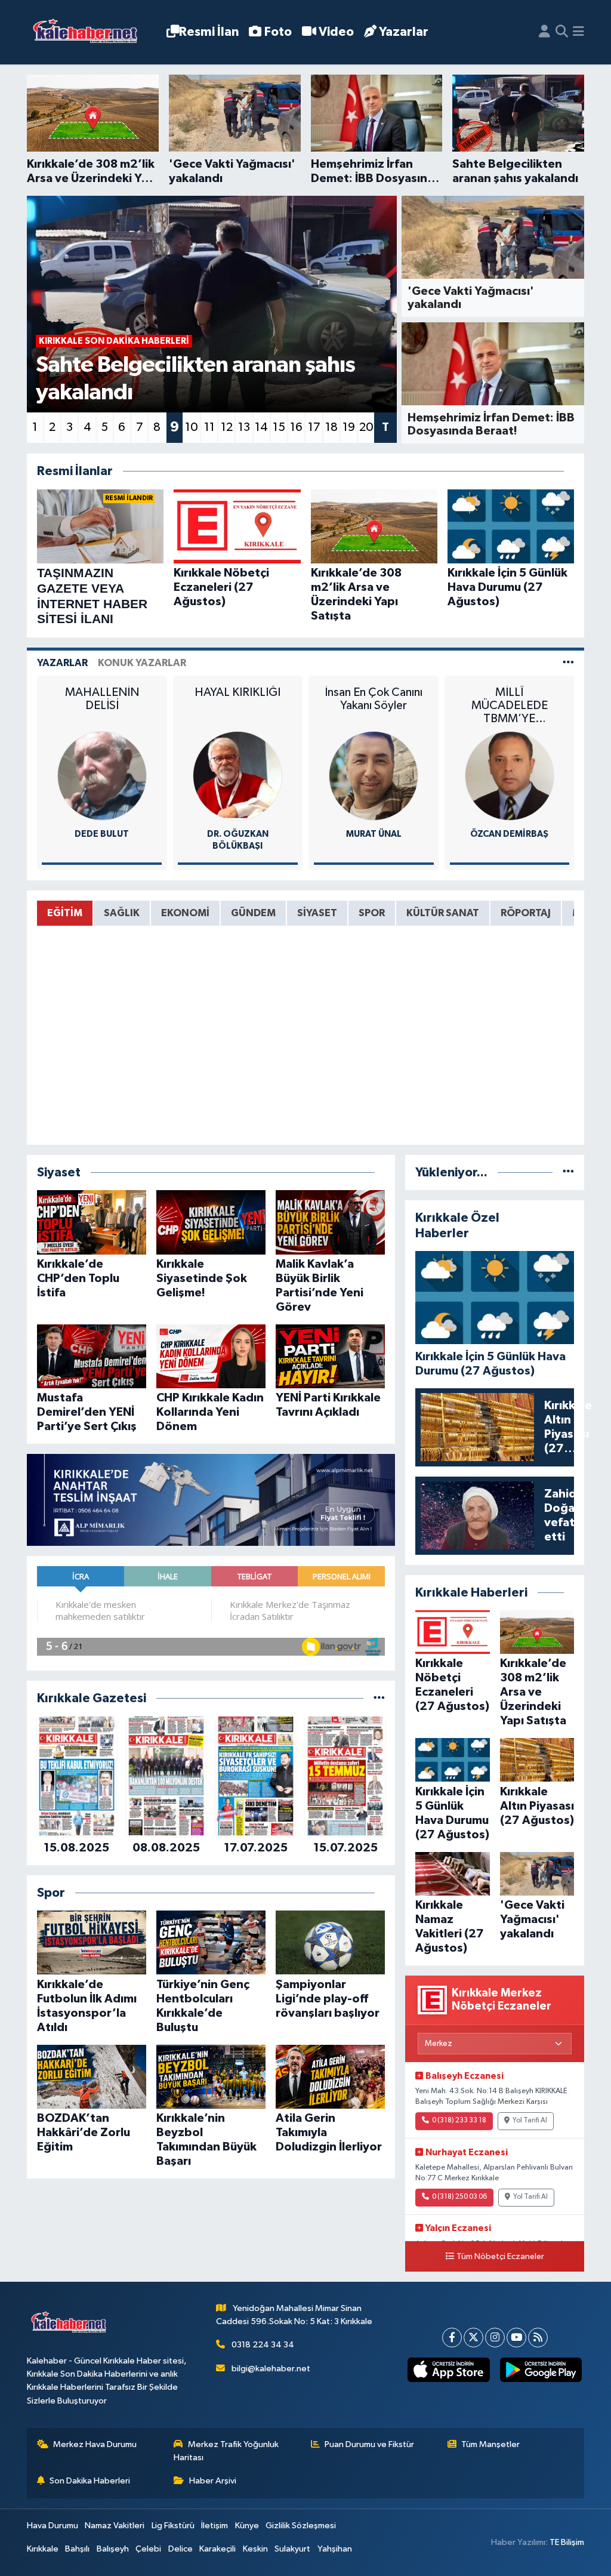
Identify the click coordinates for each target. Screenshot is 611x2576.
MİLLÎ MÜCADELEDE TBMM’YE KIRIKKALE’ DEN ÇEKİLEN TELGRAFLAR (374, 706)
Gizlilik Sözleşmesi (301, 2526)
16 (296, 427)
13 (244, 427)
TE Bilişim (567, 2542)
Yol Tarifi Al (530, 2121)
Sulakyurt (292, 2549)
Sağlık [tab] (122, 913)
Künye (247, 2526)
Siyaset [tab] (317, 913)
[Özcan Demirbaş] (374, 776)
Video (336, 32)
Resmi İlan (209, 32)
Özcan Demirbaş (374, 834)
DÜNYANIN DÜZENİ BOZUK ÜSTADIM (510, 705)
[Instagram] (495, 2338)
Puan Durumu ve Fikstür (369, 2444)
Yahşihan (335, 2549)
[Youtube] (516, 2338)
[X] (473, 2338)
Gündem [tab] (253, 913)
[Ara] (562, 32)
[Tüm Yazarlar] (568, 663)
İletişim (215, 2526)
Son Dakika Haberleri (90, 2481)
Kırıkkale (43, 2549)
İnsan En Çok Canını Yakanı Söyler (237, 699)
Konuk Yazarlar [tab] (142, 663)
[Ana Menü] (578, 32)
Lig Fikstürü (173, 2526)
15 (279, 427)
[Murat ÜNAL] (237, 776)
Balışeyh (113, 2549)
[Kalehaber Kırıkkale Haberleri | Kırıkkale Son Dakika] (89, 33)
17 (314, 427)
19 (349, 427)
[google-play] (541, 2370)
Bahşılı (77, 2549)
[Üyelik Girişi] (544, 32)
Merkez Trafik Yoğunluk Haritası (226, 2451)
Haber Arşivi (213, 2481)
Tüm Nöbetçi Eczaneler (500, 2257)
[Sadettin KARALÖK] (510, 776)
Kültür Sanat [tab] (443, 913)
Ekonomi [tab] (185, 913)
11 (209, 427)
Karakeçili (217, 2549)
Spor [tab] (372, 913)
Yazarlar (404, 32)
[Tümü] (379, 1698)
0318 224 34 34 (263, 2345)
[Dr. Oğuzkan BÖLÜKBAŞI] (102, 776)
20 (366, 427)
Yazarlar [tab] (62, 663)
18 (331, 427)
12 (227, 427)
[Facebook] (452, 2338)
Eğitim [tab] (65, 913)
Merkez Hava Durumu (95, 2444)
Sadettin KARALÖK (509, 834)
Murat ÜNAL (238, 834)
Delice (180, 2549)
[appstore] (449, 2370)
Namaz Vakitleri (115, 2526)
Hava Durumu (53, 2526)
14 (261, 427)
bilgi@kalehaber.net (271, 2369)
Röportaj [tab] (526, 913)
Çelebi (148, 2549)
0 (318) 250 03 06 (459, 2197)
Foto (278, 32)
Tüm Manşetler (490, 2444)
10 (192, 427)
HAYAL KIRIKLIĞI (102, 692)
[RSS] (538, 2338)
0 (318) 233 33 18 (459, 2121)
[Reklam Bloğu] (211, 1500)
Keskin (255, 2549)
